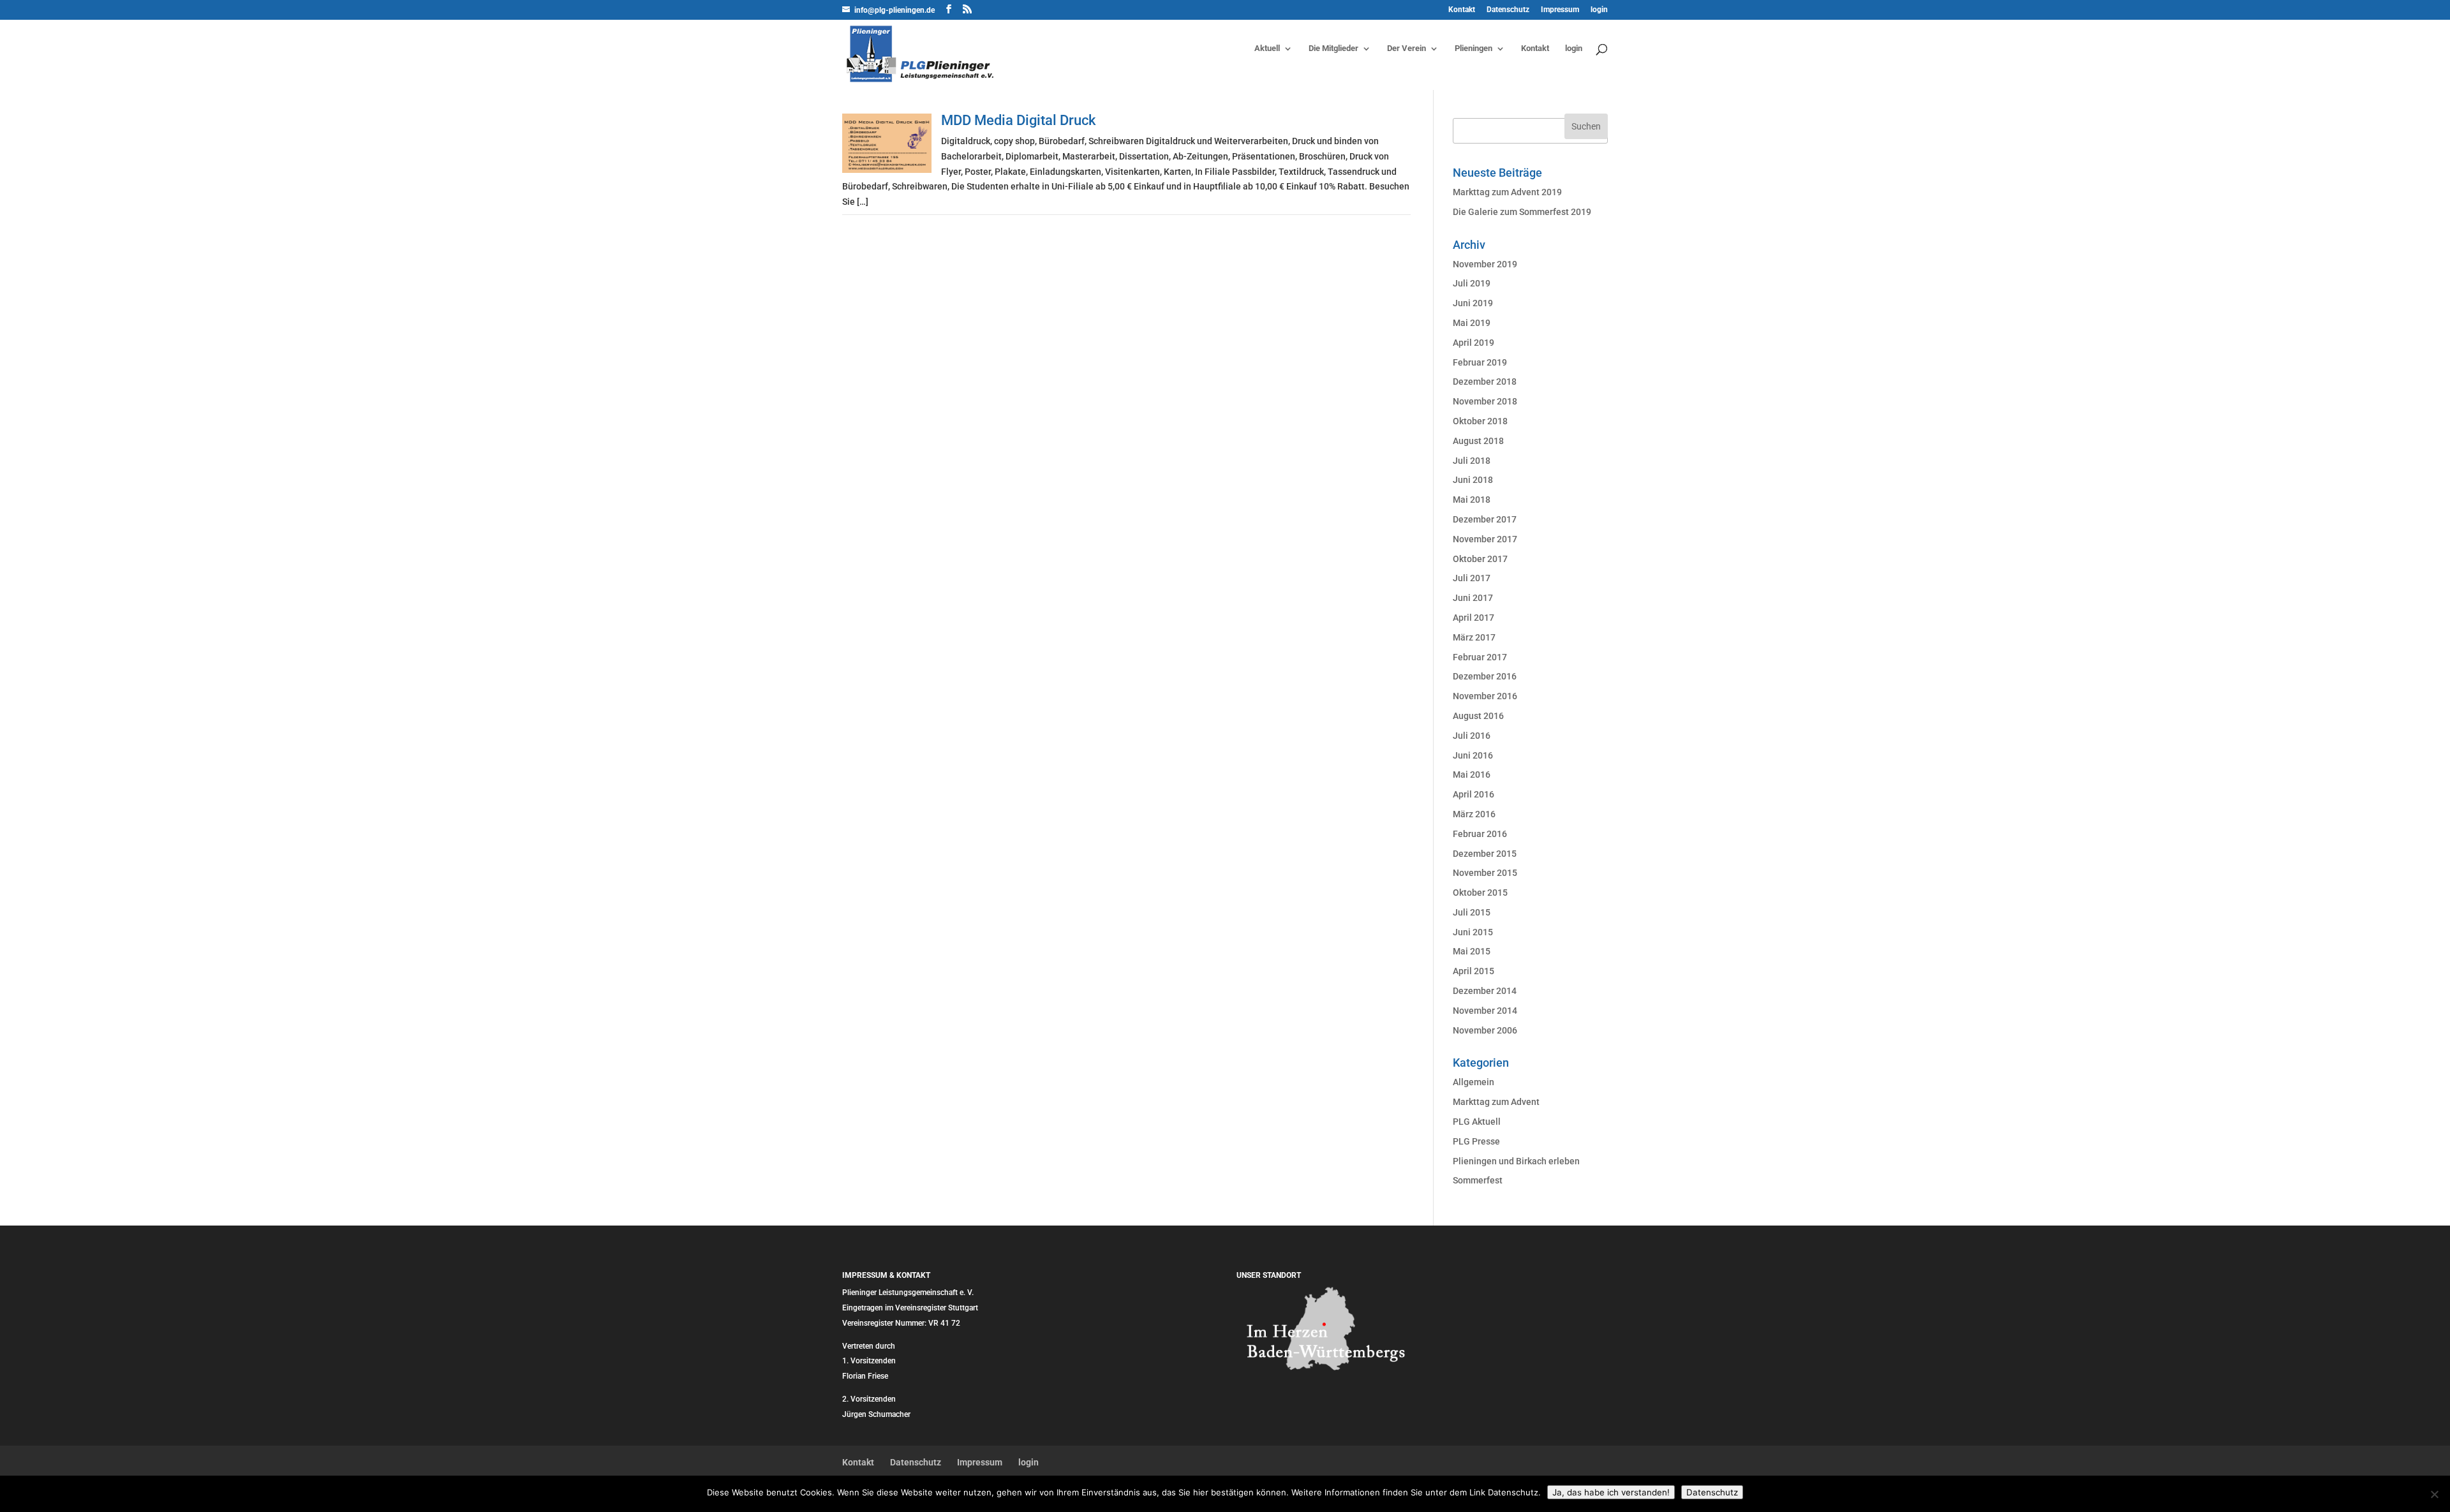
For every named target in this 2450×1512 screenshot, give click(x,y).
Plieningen (1474, 48)
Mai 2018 (1472, 500)
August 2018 (1478, 441)
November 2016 (1485, 696)
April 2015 (1474, 971)
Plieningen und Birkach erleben (1516, 1161)
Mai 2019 (1472, 323)
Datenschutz (1508, 10)
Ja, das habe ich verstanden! (1611, 1492)
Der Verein (1407, 48)
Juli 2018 (1472, 461)
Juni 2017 (1473, 598)
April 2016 (1474, 794)
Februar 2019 (1480, 362)
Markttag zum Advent (1496, 1102)
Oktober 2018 (1480, 421)
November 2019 (1485, 264)
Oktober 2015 (1480, 893)
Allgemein (1474, 1082)
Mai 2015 (1472, 951)
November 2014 (1485, 1011)
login (1599, 10)
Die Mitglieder (1333, 48)
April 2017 (1474, 618)
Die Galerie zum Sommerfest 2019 (1522, 212)
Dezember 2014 (1485, 991)
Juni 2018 (1473, 480)
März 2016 (1474, 814)
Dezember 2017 (1485, 519)
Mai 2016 (1472, 775)
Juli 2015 (1472, 912)
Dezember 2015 (1485, 854)
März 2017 (1474, 637)
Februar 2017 (1480, 657)
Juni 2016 (1473, 755)
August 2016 (1478, 716)
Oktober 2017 (1480, 559)
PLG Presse (1476, 1141)
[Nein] (2434, 1494)
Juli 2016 (1472, 736)
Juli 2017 (1472, 578)
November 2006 (1485, 1030)
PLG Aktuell (1477, 1122)
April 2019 (1474, 343)
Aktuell (1267, 48)
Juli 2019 (1472, 283)
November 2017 (1485, 539)
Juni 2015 (1473, 932)
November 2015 (1485, 873)
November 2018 (1485, 401)
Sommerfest (1478, 1180)
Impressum (1560, 10)
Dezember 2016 (1485, 676)
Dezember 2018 (1485, 382)
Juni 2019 (1473, 303)
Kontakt (1462, 10)
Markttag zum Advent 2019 (1507, 192)
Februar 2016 (1480, 834)
